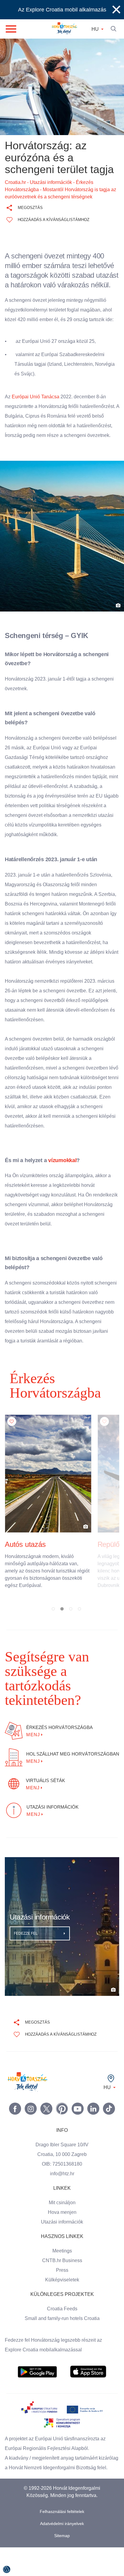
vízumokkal (59, 1190)
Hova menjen (62, 2198)
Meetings (62, 2237)
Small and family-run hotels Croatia (62, 2305)
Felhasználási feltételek (62, 2507)
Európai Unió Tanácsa (36, 406)
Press (62, 2256)
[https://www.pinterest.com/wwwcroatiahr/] (62, 2095)
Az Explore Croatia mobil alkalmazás (62, 10)
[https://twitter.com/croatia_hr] (46, 2095)
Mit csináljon (62, 2189)
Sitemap (62, 2532)
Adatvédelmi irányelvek (62, 2519)
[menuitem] (37, 2358)
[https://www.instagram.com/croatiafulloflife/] (31, 2095)
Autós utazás (25, 1560)
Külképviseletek (62, 2266)
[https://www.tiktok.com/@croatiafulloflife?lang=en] (109, 2095)
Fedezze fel (26, 1920)
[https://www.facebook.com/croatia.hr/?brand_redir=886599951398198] (15, 2095)
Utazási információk (62, 2208)
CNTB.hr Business (62, 2247)
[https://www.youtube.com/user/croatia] (78, 2095)
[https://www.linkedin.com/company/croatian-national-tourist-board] (93, 2095)
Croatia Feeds (62, 2295)
